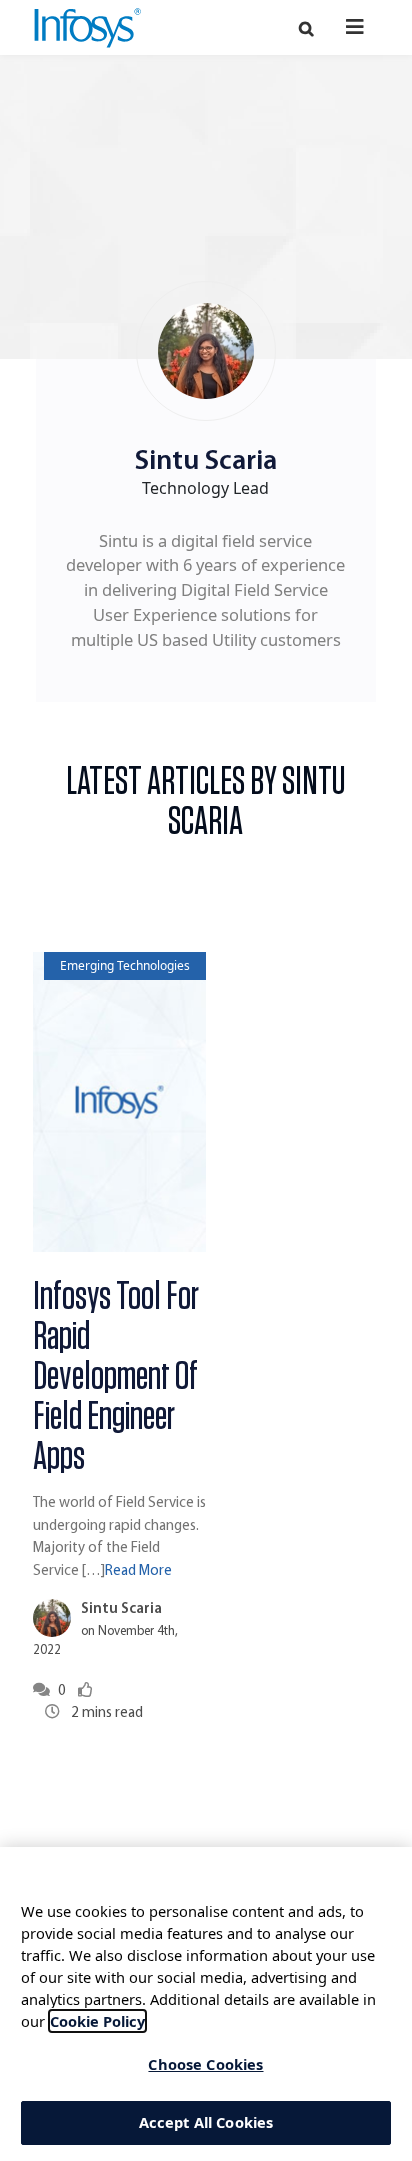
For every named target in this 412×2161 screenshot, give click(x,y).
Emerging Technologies (125, 965)
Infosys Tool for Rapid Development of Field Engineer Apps (116, 1377)
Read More (138, 1571)
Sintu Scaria (121, 1609)
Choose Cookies (205, 2064)
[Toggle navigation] (355, 26)
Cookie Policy (97, 2021)
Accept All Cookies (206, 2122)
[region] (206, 2004)
